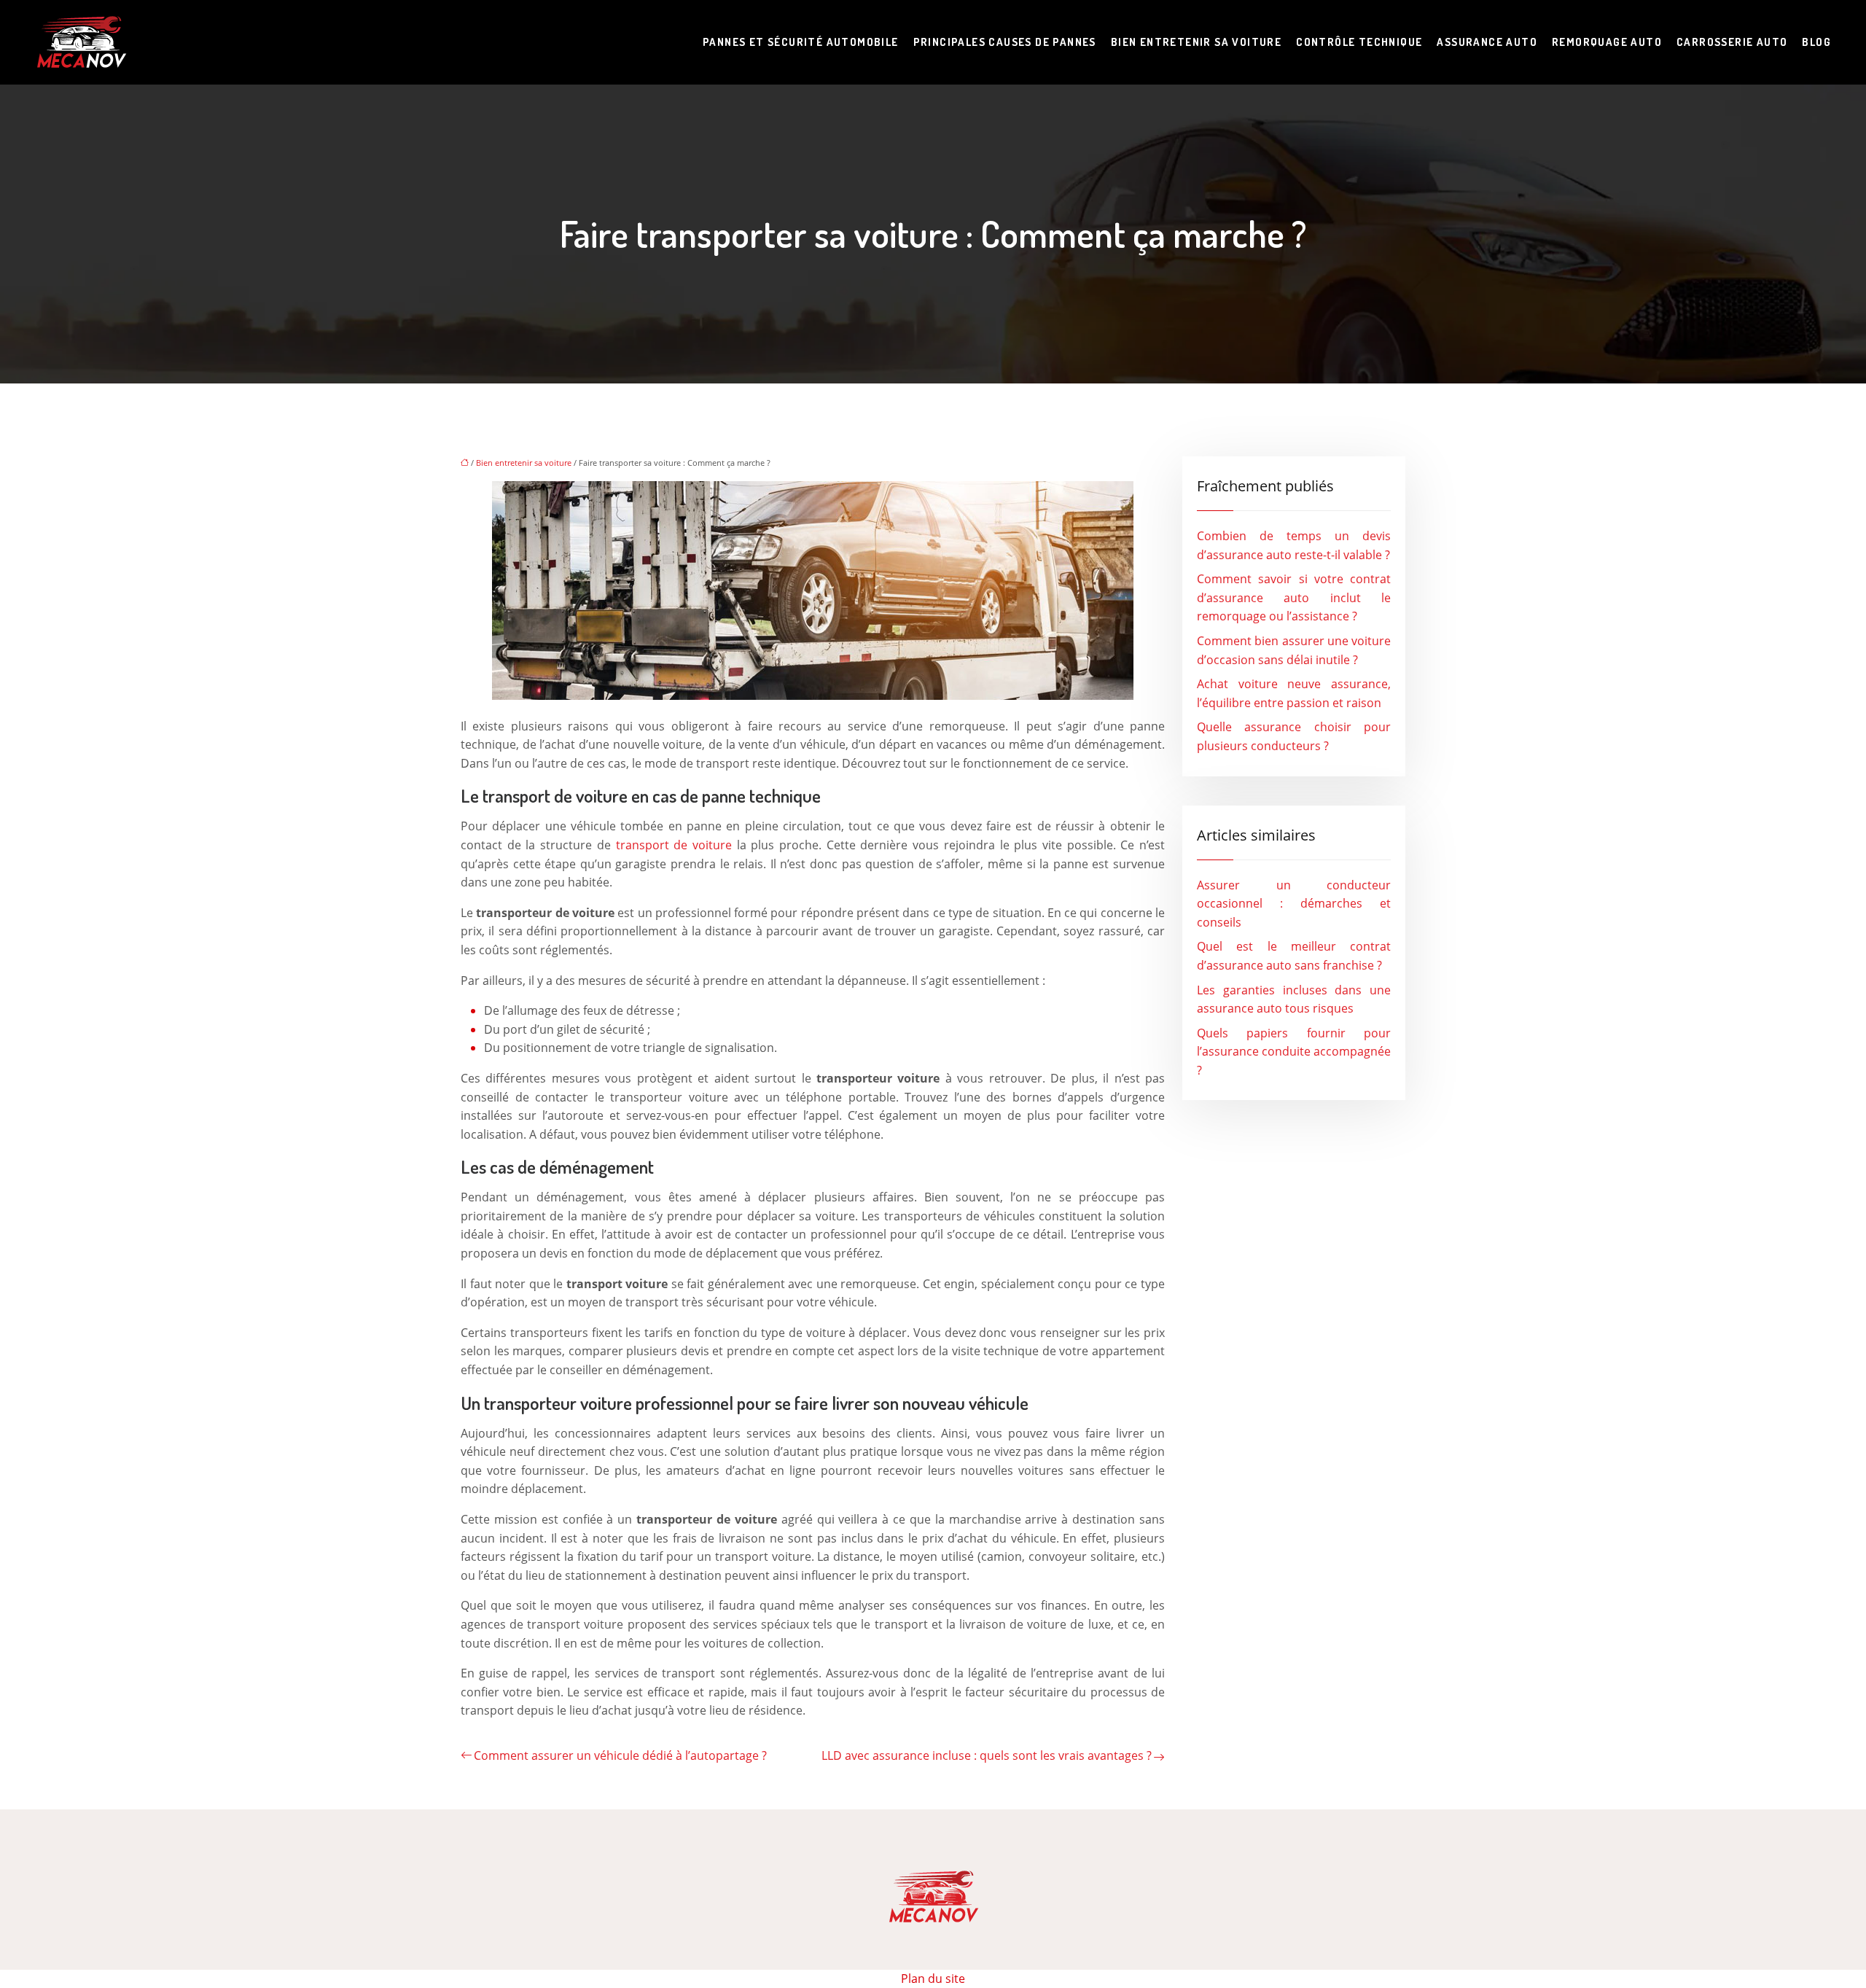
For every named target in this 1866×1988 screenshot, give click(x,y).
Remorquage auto (1607, 42)
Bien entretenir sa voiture (1196, 42)
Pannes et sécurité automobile (801, 42)
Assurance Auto (1487, 42)
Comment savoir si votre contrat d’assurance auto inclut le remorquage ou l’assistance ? (1294, 597)
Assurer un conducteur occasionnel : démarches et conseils (1294, 904)
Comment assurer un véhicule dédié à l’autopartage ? (620, 1755)
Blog (1816, 42)
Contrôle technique (1359, 42)
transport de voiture (674, 845)
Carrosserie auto (1732, 42)
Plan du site (933, 1979)
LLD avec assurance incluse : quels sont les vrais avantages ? (987, 1755)
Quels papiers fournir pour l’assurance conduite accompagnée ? (1294, 1052)
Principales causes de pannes (1005, 42)
